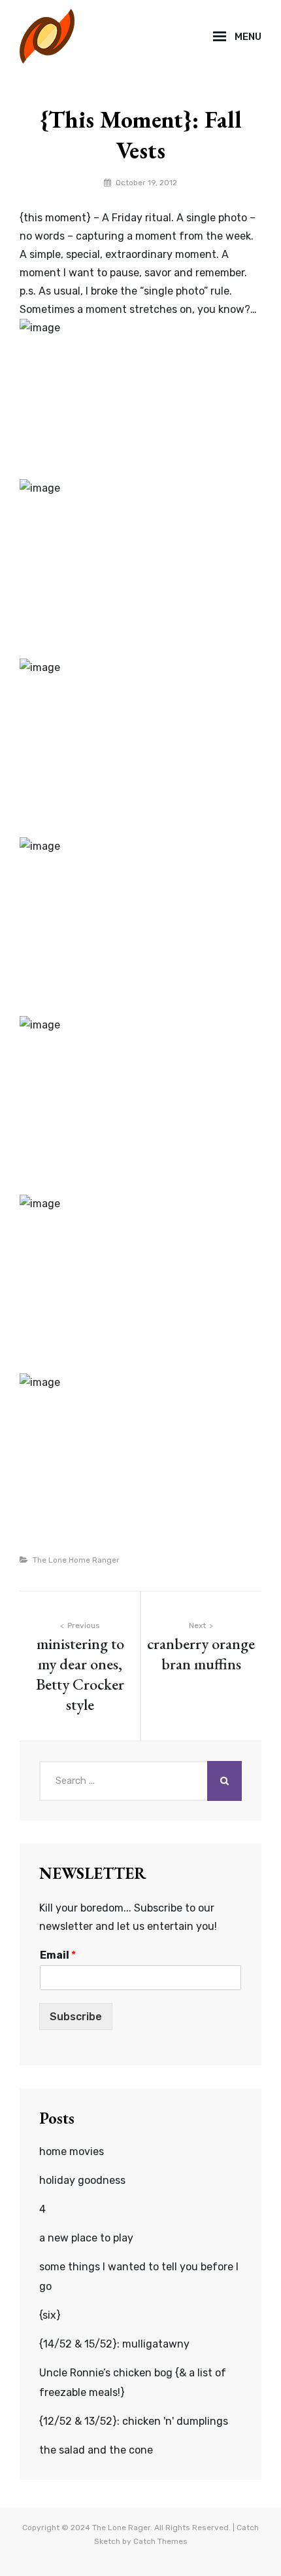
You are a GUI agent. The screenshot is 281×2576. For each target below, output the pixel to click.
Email (58, 1955)
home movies (72, 2151)
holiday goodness (82, 2180)
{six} (50, 2315)
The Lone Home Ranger (76, 1560)
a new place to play (86, 2238)
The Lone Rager (121, 2528)
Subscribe (76, 2017)
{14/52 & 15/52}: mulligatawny (114, 2344)
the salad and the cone (96, 2450)
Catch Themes (160, 2541)
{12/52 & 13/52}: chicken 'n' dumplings (134, 2421)
